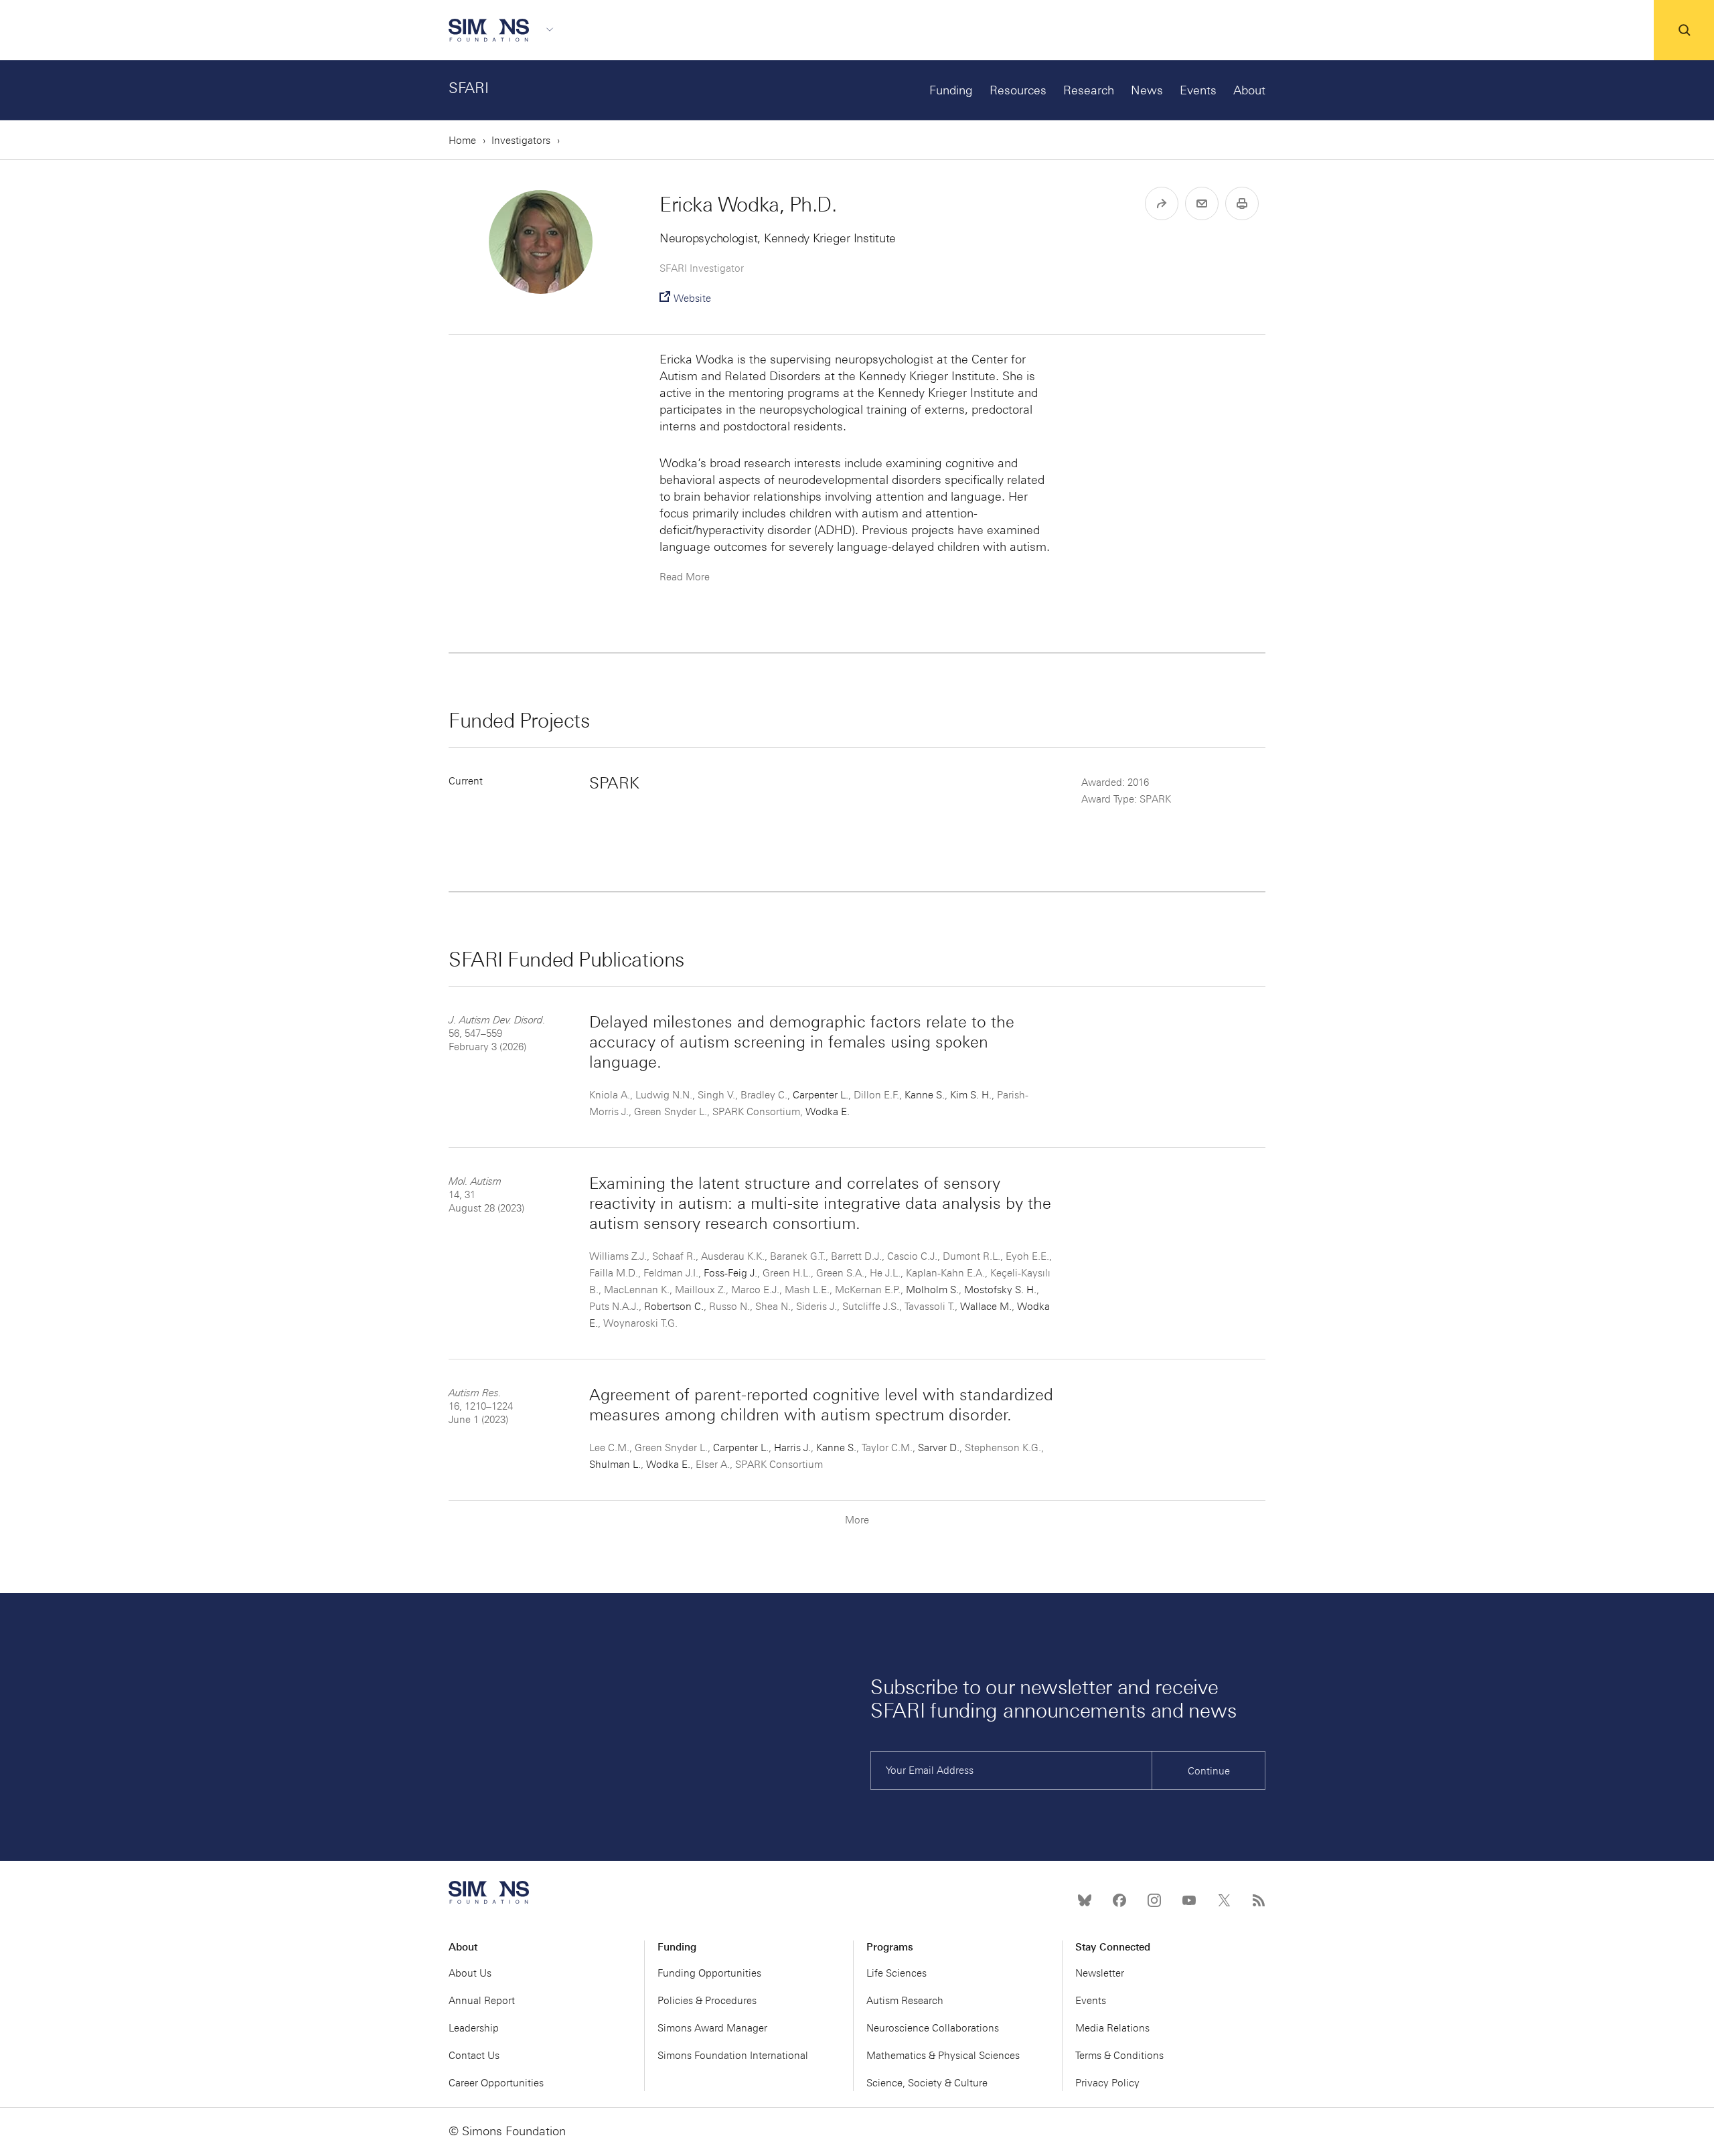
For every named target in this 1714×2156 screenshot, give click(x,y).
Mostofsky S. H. (1000, 1290)
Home (462, 141)
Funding (951, 90)
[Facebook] (1119, 1900)
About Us (470, 1973)
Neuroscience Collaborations (933, 2028)
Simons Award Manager (712, 2028)
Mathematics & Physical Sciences (943, 2056)
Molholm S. (932, 1290)
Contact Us (474, 2056)
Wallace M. (986, 1307)
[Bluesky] (1085, 1900)
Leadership (474, 2028)
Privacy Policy (1107, 2083)
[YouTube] (1189, 1900)
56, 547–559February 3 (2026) (497, 1033)
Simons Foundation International (733, 2056)
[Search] (1684, 30)
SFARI (469, 88)
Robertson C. (674, 1307)
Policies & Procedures (707, 2001)
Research (1089, 90)
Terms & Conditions (1119, 2056)
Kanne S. (925, 1095)
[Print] (1242, 203)
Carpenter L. (821, 1095)
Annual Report (482, 2001)
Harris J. (792, 1448)
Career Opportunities (496, 2083)
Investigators (521, 141)
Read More (685, 577)
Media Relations (1112, 2028)
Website (692, 299)
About (1249, 90)
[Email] (1202, 203)
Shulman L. (615, 1465)
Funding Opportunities (709, 1973)
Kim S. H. (971, 1095)
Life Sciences (897, 1973)
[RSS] (1259, 1900)
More (857, 1520)
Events (1198, 90)
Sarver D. (939, 1448)
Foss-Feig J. (730, 1273)
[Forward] (1162, 203)
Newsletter (1100, 1973)
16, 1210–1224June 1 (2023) (481, 1406)
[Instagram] (1154, 1900)
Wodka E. (828, 1112)
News (1147, 90)
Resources (1018, 90)
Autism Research (905, 2001)
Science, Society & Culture (927, 2083)
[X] (1224, 1900)
